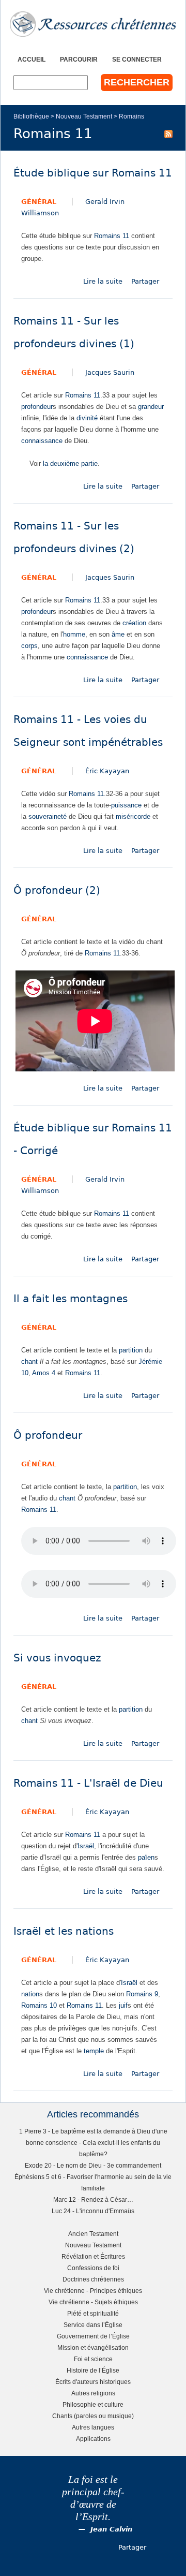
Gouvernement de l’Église (93, 2336)
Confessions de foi (93, 2268)
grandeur (151, 407)
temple (94, 2051)
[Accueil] (93, 24)
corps (29, 646)
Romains (131, 116)
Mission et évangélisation (93, 2347)
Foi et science (93, 2359)
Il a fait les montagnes (71, 1299)
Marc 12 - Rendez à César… (93, 2199)
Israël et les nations (64, 1931)
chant (29, 1361)
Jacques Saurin (110, 372)
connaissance (42, 441)
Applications (93, 2439)
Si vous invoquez (57, 1658)
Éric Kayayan (107, 771)
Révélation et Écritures (93, 2256)
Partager (145, 281)
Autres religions (93, 2393)
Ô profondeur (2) (57, 890)
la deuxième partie (70, 463)
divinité (87, 418)
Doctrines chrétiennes (93, 2279)
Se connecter (137, 59)
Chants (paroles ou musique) (93, 2416)
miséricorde (133, 816)
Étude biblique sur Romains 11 (93, 173)
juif (123, 2005)
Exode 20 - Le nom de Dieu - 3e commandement (93, 2165)
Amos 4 (44, 1373)
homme (74, 634)
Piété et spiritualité (93, 2313)
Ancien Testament (93, 2234)
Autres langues (93, 2427)
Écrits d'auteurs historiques (93, 2382)
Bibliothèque (31, 116)
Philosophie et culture (93, 2404)
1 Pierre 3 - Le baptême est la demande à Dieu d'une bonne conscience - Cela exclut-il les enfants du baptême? (93, 2143)
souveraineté (48, 816)
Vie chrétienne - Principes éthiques (93, 2291)
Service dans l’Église (93, 2325)
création (134, 623)
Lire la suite (103, 281)
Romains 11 (112, 236)
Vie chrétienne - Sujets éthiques (93, 2302)
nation (30, 1994)
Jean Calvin (111, 2529)
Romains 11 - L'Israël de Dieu (88, 1783)
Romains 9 (142, 1994)
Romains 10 (39, 2005)
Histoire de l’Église (93, 2370)
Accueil (32, 59)
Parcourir (79, 59)
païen (146, 1857)
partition (131, 1350)
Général (39, 202)
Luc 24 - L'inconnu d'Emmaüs (93, 2211)
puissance (126, 805)
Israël (86, 1846)
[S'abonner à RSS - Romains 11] (168, 134)
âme (118, 634)
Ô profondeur (48, 1436)
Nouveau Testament (84, 116)
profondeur (37, 407)
